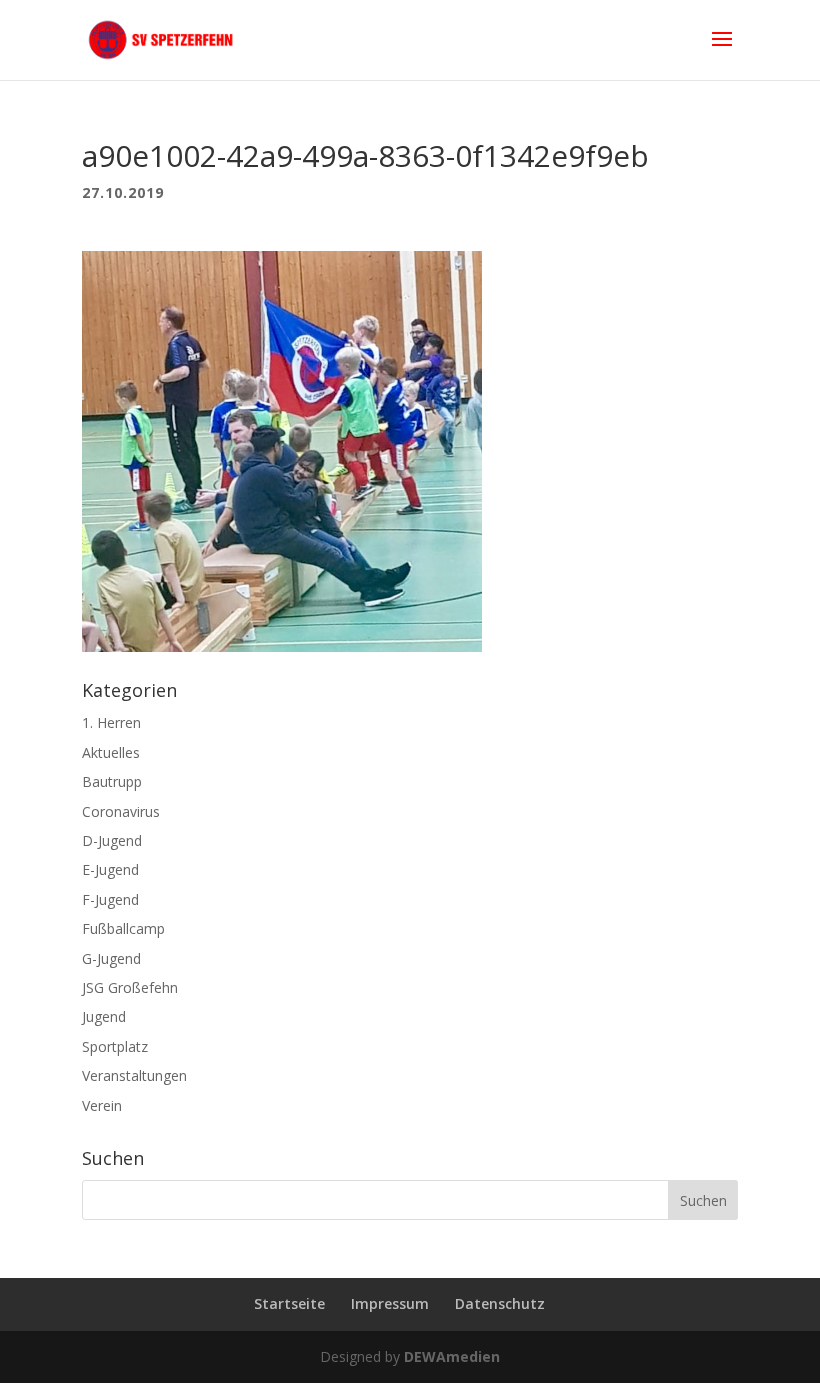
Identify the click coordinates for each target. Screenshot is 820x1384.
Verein (102, 1105)
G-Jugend (111, 958)
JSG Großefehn (130, 987)
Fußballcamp (123, 928)
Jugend (104, 1016)
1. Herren (111, 722)
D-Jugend (112, 840)
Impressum (390, 1303)
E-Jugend (110, 869)
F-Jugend (110, 899)
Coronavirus (121, 811)
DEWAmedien (452, 1356)
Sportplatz (115, 1046)
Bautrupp (112, 781)
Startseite (289, 1303)
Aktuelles (111, 752)
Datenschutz (500, 1303)
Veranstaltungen (134, 1075)
